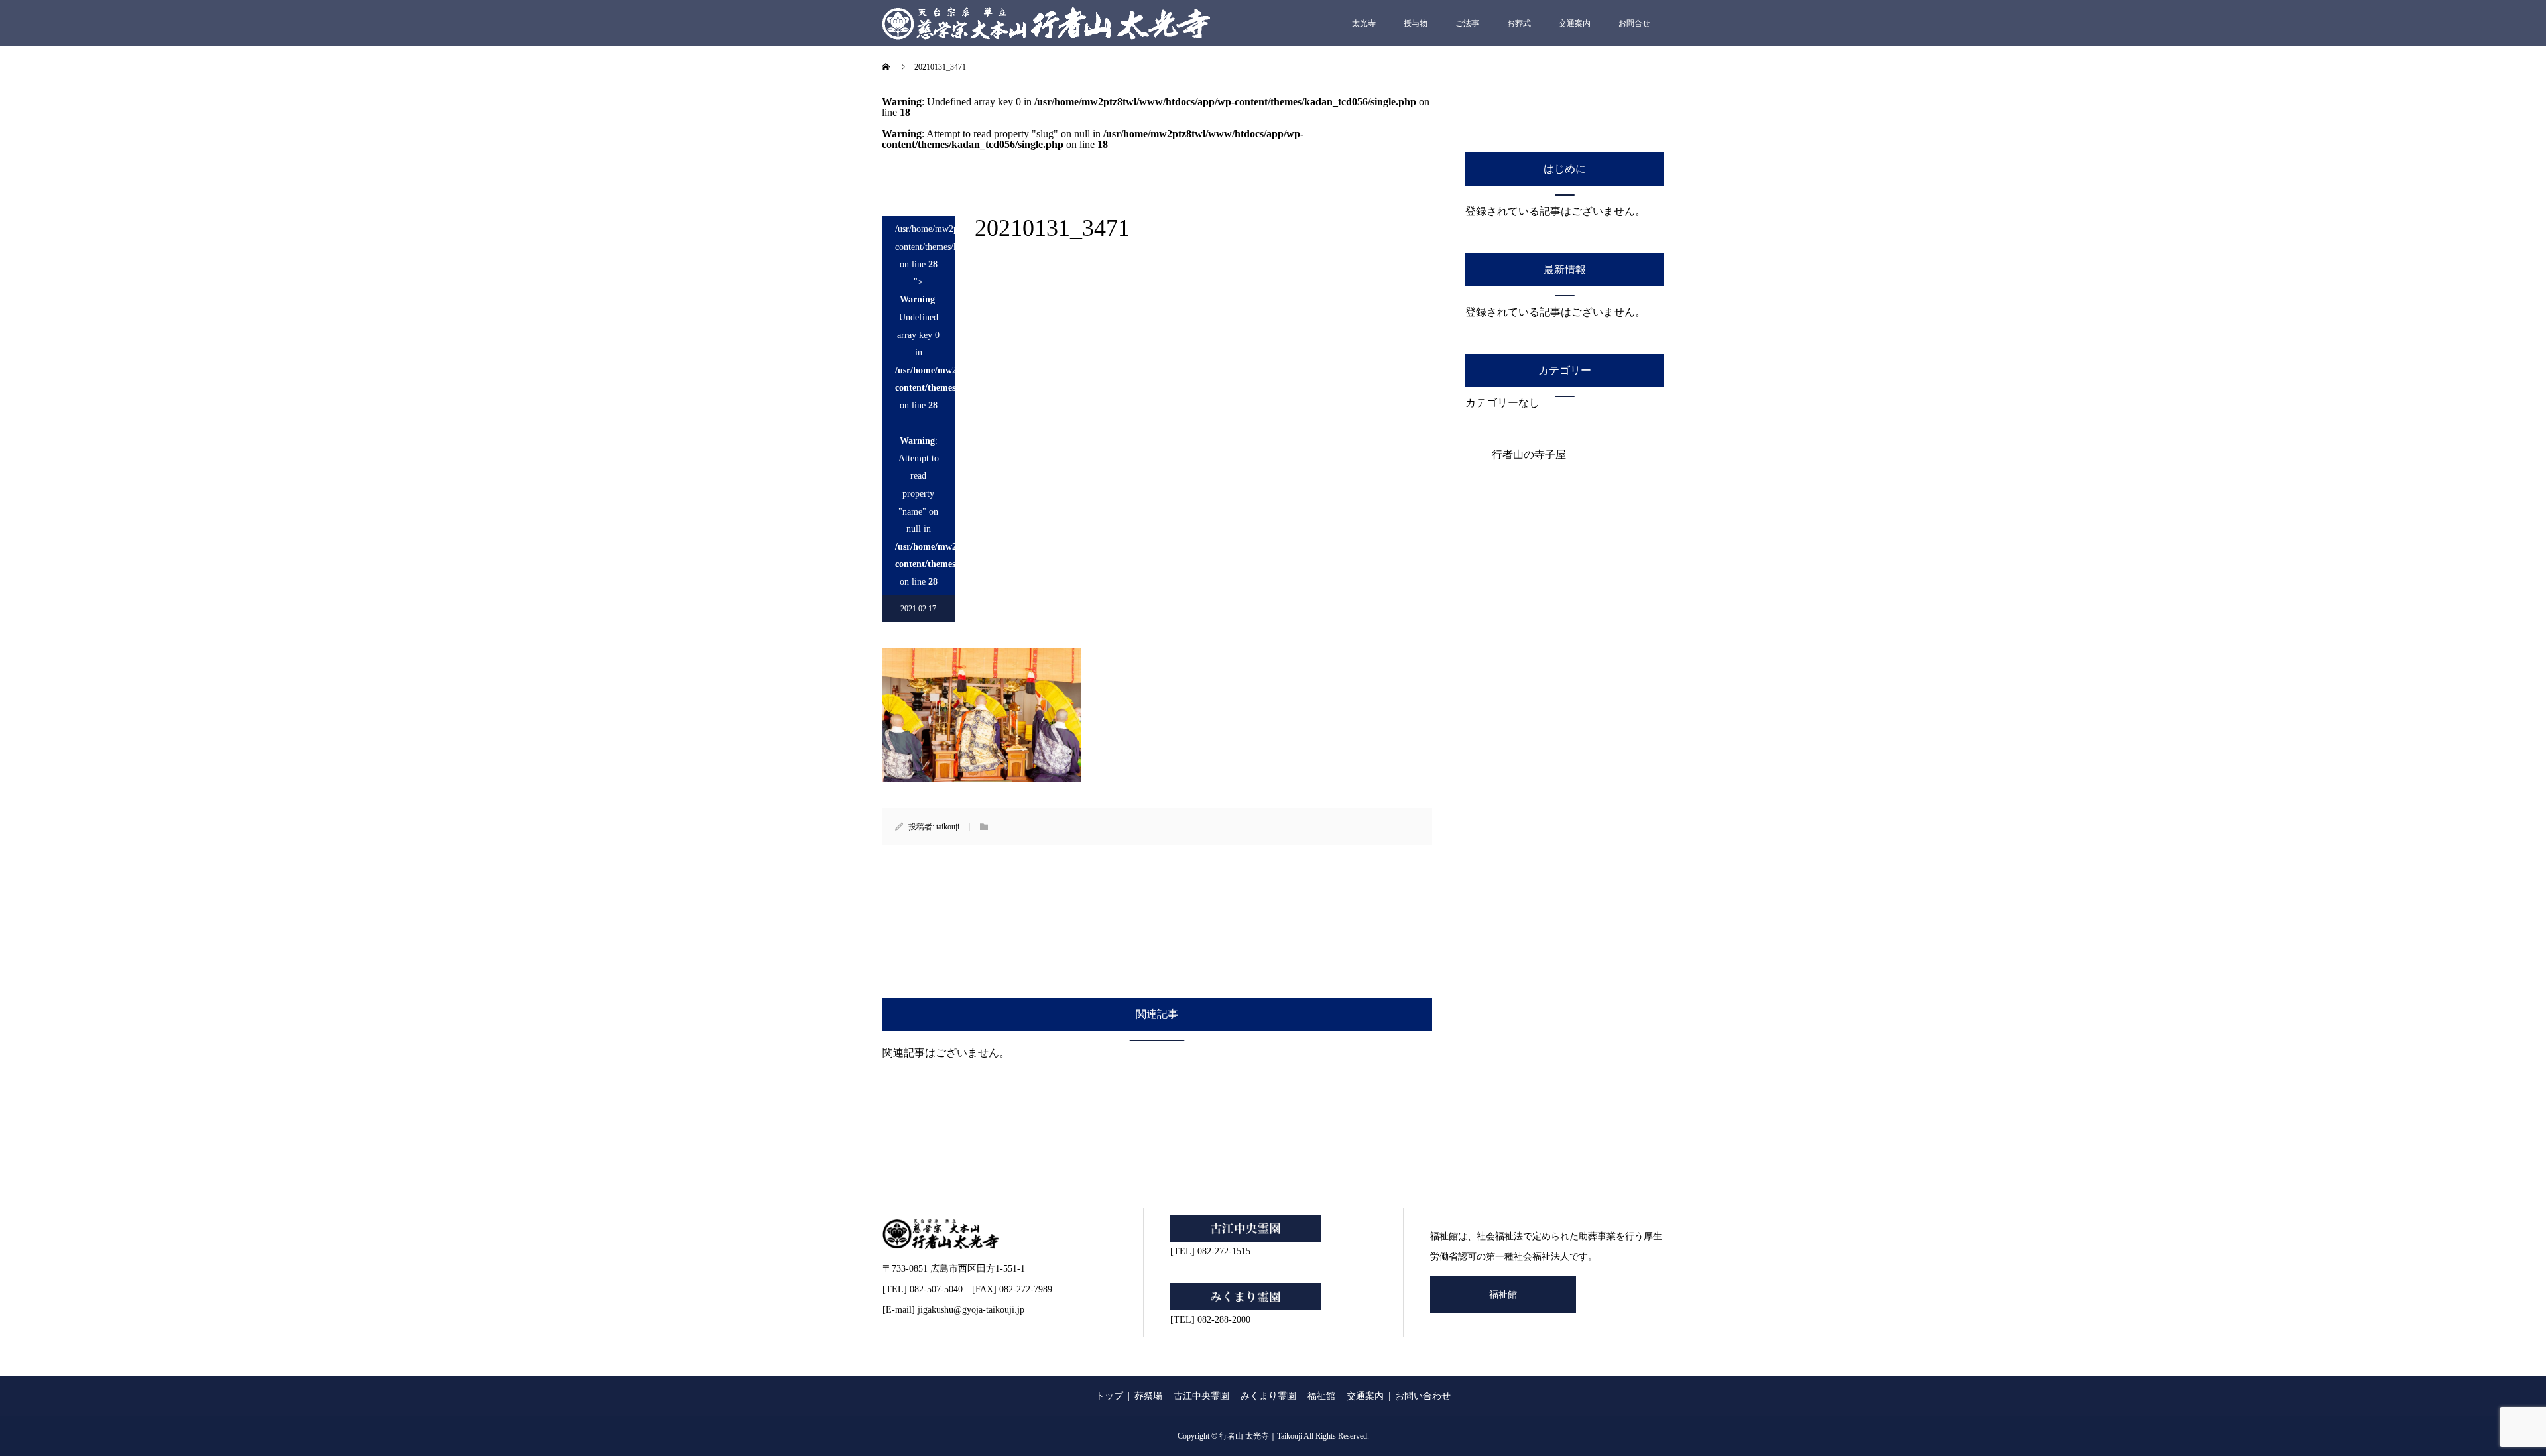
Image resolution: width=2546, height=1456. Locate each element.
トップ (1109, 1396)
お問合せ (1634, 23)
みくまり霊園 (1268, 1396)
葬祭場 (1148, 1396)
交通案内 (1575, 23)
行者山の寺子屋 (1529, 455)
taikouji (948, 827)
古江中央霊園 (1201, 1396)
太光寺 (1364, 23)
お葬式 (1519, 23)
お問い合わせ (1423, 1396)
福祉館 (1503, 1295)
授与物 (1416, 23)
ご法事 (1467, 23)
